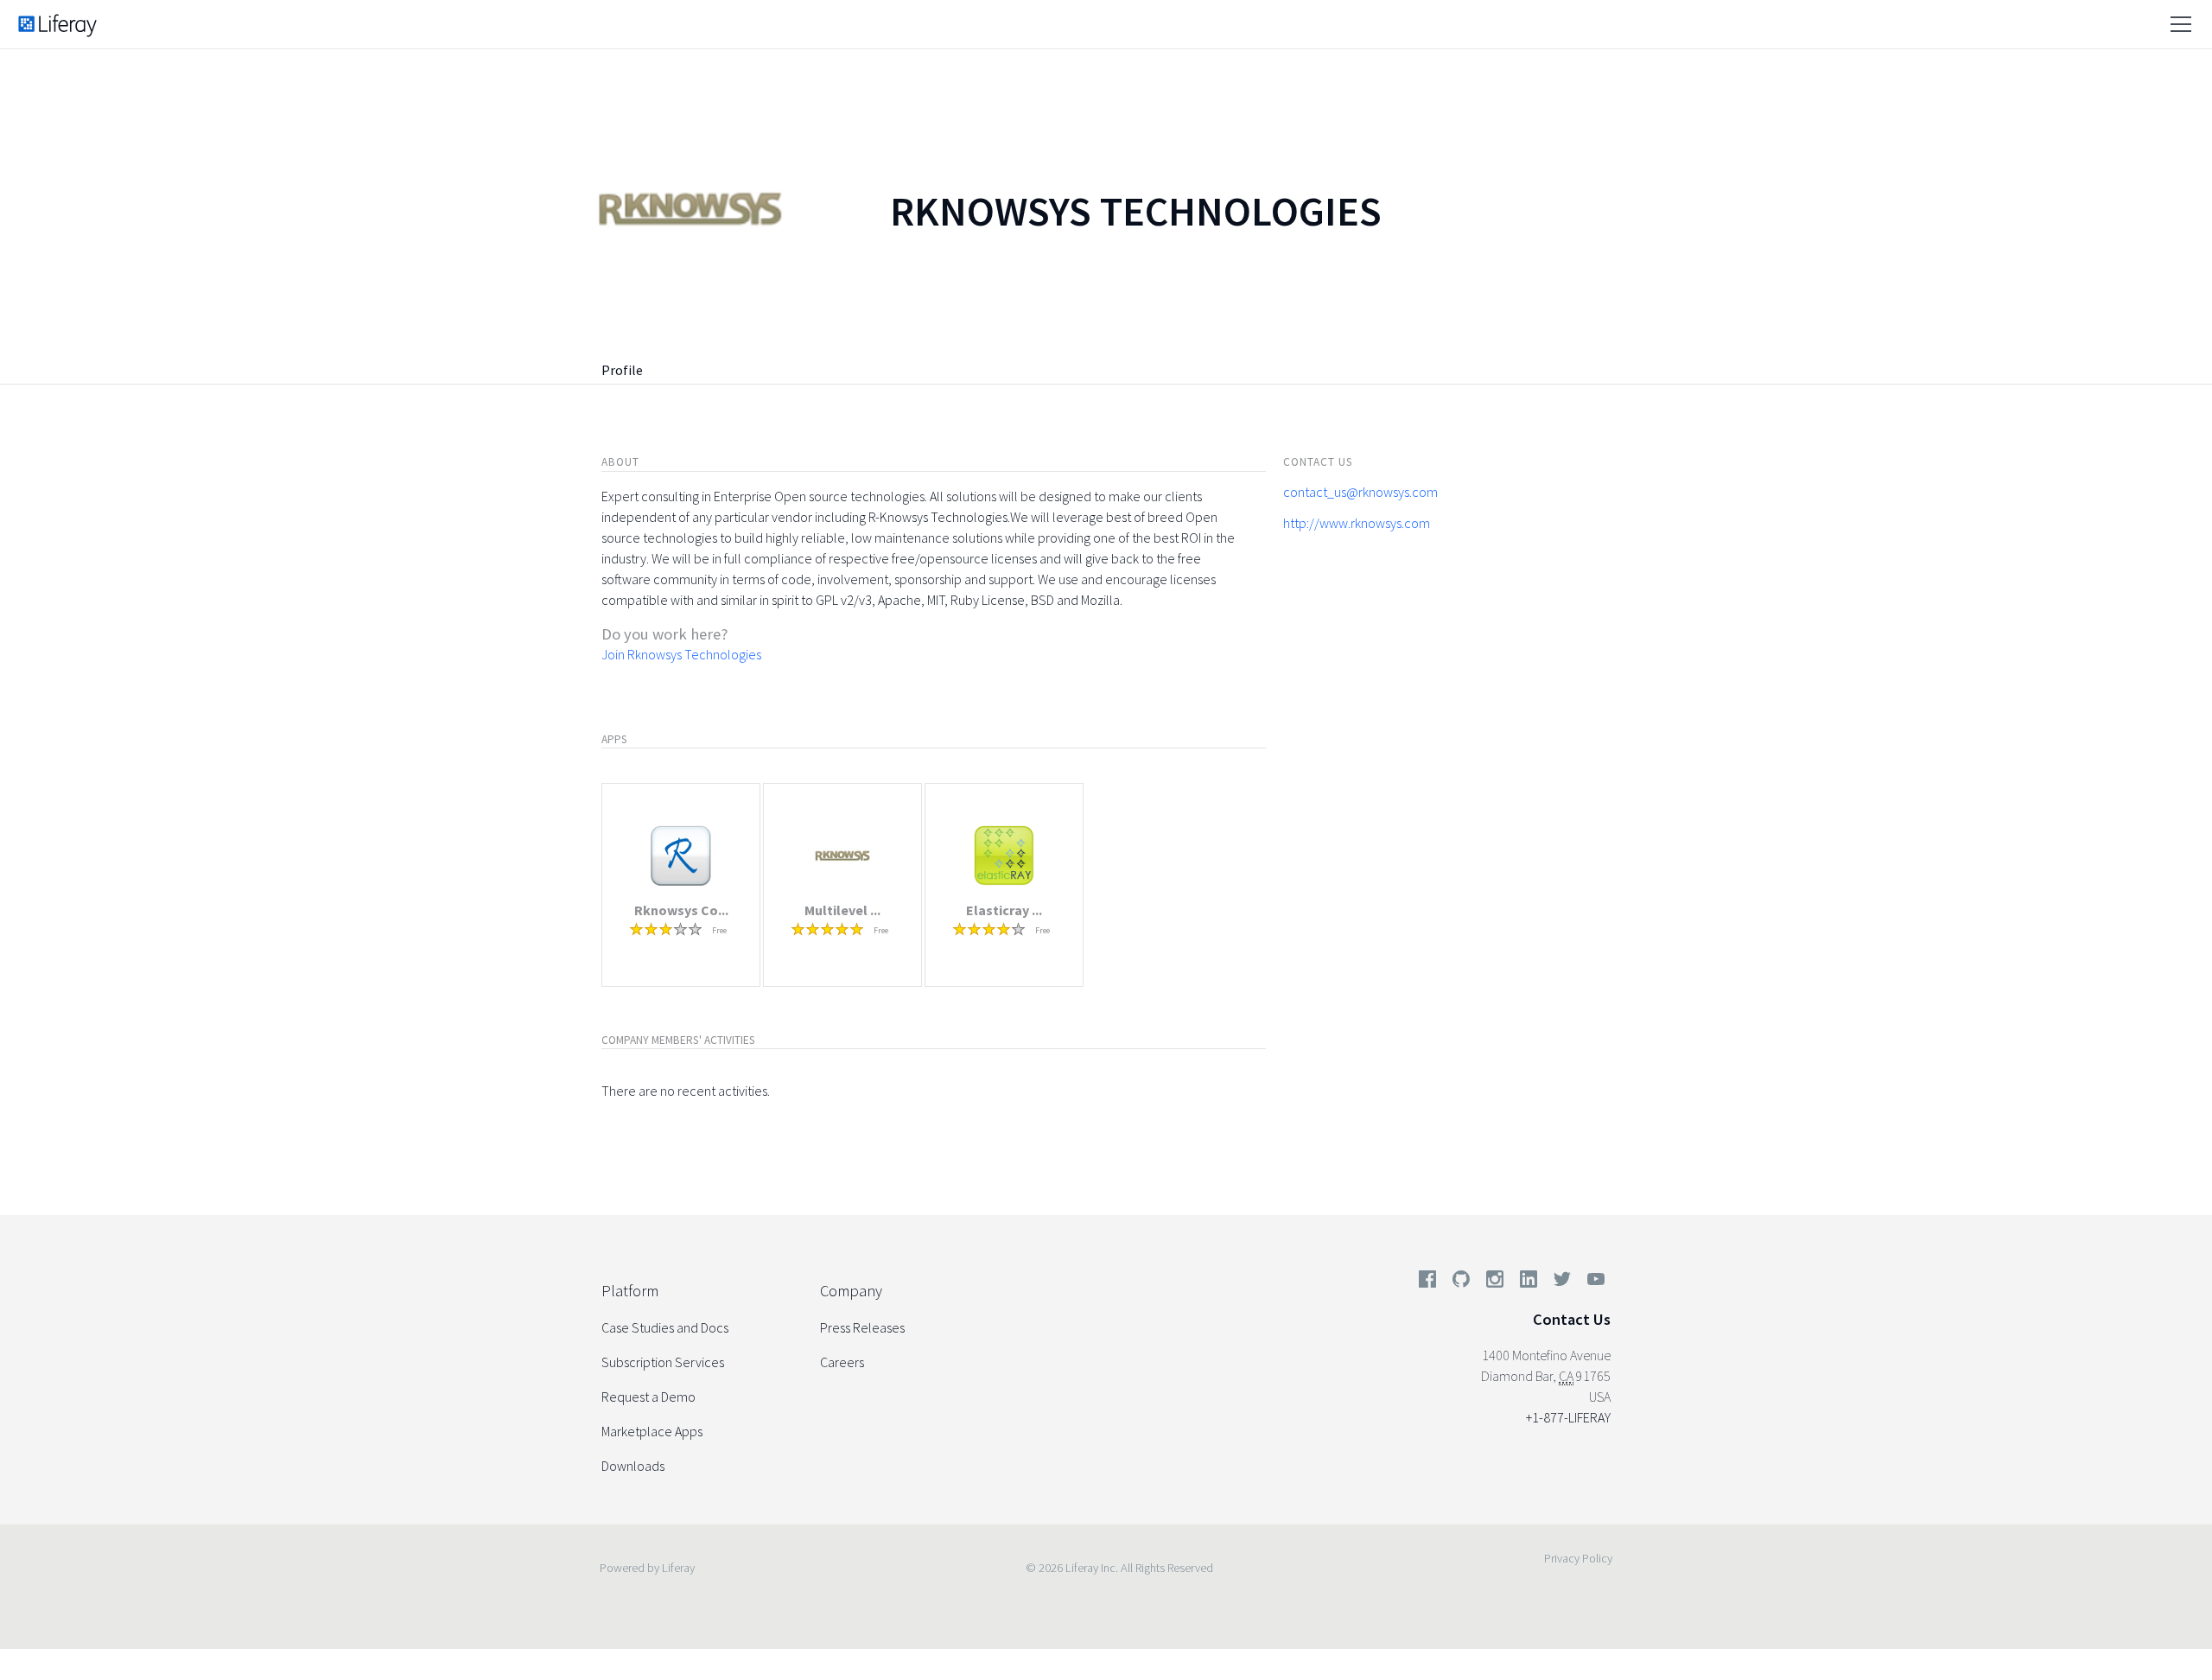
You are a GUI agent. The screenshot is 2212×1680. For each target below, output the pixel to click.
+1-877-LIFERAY (1568, 1417)
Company (851, 1291)
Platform (630, 1291)
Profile (622, 370)
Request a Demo (648, 1397)
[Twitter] (1562, 1282)
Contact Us (1572, 1319)
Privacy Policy (1578, 1558)
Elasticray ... (1004, 910)
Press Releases (862, 1327)
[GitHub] (1461, 1282)
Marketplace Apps (652, 1431)
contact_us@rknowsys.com (1360, 492)
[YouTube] (1592, 1282)
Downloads (633, 1466)
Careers (842, 1362)
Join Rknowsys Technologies (681, 654)
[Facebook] (1427, 1282)
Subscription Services (663, 1362)
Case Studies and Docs (665, 1327)
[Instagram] (1495, 1282)
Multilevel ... (842, 910)
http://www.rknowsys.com (1357, 523)
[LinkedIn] (1529, 1282)
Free (719, 930)
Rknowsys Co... (681, 910)
